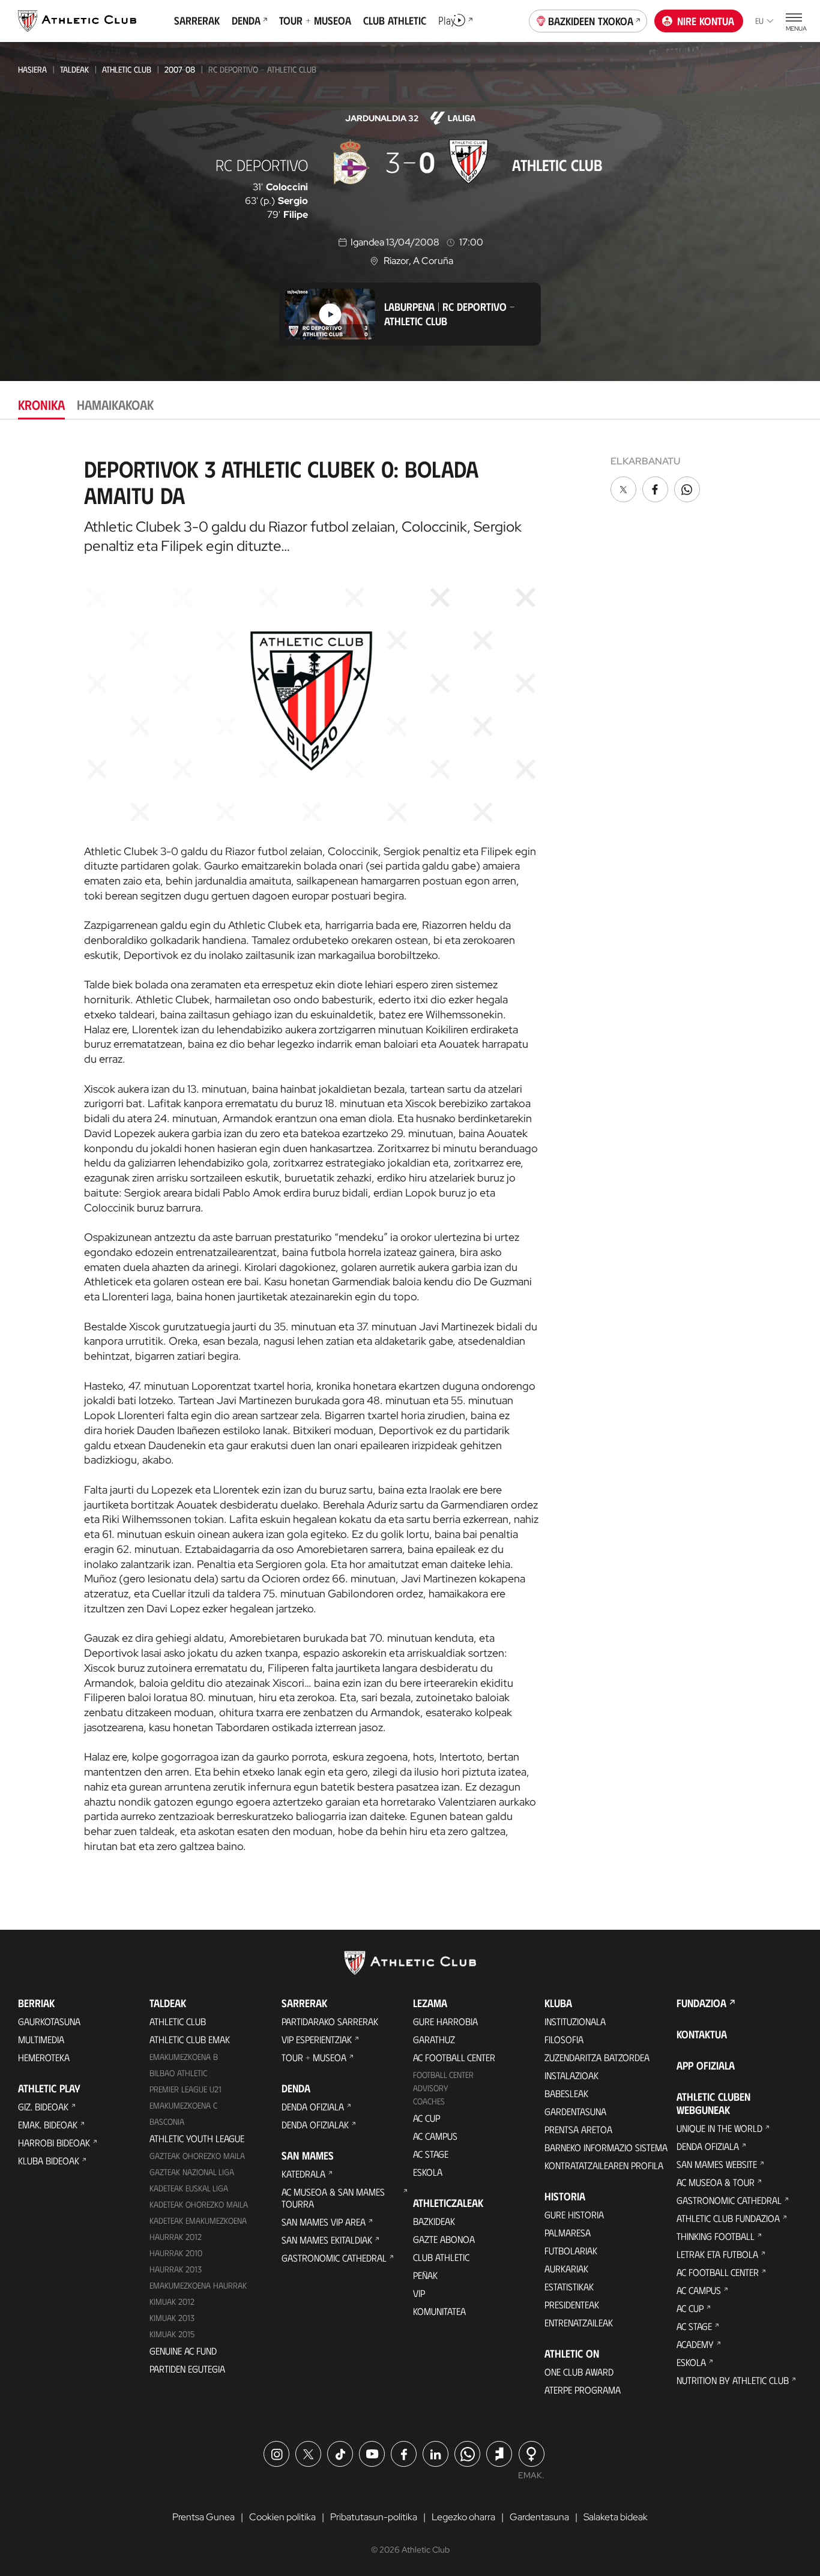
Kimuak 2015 (172, 2334)
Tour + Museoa (314, 2057)
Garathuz (434, 2039)
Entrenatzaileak (579, 2322)
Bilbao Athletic (178, 2073)
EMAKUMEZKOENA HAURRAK (198, 2285)
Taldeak (74, 69)
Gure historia (574, 2214)
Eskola (428, 2172)
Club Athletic (441, 2257)
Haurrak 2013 (176, 2269)
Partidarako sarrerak (330, 2021)
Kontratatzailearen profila (604, 2165)
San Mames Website (717, 2164)
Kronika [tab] (41, 404)
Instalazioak (571, 2075)
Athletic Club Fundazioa (728, 2218)
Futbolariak (571, 2250)
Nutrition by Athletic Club (733, 2380)
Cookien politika (282, 2517)
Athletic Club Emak (190, 2039)
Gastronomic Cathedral (334, 2258)
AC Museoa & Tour (716, 2182)
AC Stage (431, 2154)
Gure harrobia (445, 2021)
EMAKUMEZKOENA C (183, 2105)
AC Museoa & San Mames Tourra (333, 2198)
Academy (695, 2344)
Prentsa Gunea (203, 2517)
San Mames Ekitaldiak (327, 2240)
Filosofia (564, 2039)
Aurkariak (566, 2268)
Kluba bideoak (49, 2160)
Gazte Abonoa (444, 2239)
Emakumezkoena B (184, 2057)
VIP (419, 2293)
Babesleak (566, 2093)
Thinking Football (716, 2236)
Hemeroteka (44, 2057)
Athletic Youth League (197, 2138)
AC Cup (427, 2118)
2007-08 (180, 69)
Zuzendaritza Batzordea (597, 2057)
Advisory (430, 2088)
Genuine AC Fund (183, 2351)
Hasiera (32, 69)
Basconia (167, 2121)
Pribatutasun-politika (374, 2517)
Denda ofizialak (315, 2124)
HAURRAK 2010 (176, 2253)
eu (759, 21)
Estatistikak (569, 2286)
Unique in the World (719, 2128)
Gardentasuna (575, 2111)
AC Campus (435, 2136)
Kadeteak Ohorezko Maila (199, 2204)
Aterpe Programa (583, 2390)
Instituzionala (575, 2021)
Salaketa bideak (616, 2517)
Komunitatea (439, 2311)
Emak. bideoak (48, 2124)
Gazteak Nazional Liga (192, 2172)
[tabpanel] (410, 1150)
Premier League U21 (185, 2089)
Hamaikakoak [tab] (115, 404)
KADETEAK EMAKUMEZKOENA (198, 2220)
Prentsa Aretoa (578, 2129)
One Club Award (579, 2372)
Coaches (429, 2101)
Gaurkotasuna (49, 2021)
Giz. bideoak (43, 2106)
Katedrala (303, 2174)
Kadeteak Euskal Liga (189, 2188)
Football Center (443, 2075)
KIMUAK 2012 (172, 2301)
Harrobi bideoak (54, 2142)
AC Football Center (454, 2057)
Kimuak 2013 (172, 2318)
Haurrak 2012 (176, 2237)
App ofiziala (706, 2065)
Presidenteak (572, 2304)
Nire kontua (706, 21)
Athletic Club (127, 69)
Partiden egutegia (187, 2369)
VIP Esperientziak (317, 2039)
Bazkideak (434, 2221)
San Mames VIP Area (324, 2222)
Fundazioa (701, 2003)
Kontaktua (702, 2034)
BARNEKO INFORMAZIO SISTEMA (606, 2147)
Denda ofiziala (313, 2106)
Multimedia (41, 2039)
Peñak (425, 2275)
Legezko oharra (463, 2517)
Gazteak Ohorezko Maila (197, 2156)
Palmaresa (568, 2232)
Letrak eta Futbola (717, 2254)
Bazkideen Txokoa (591, 21)
